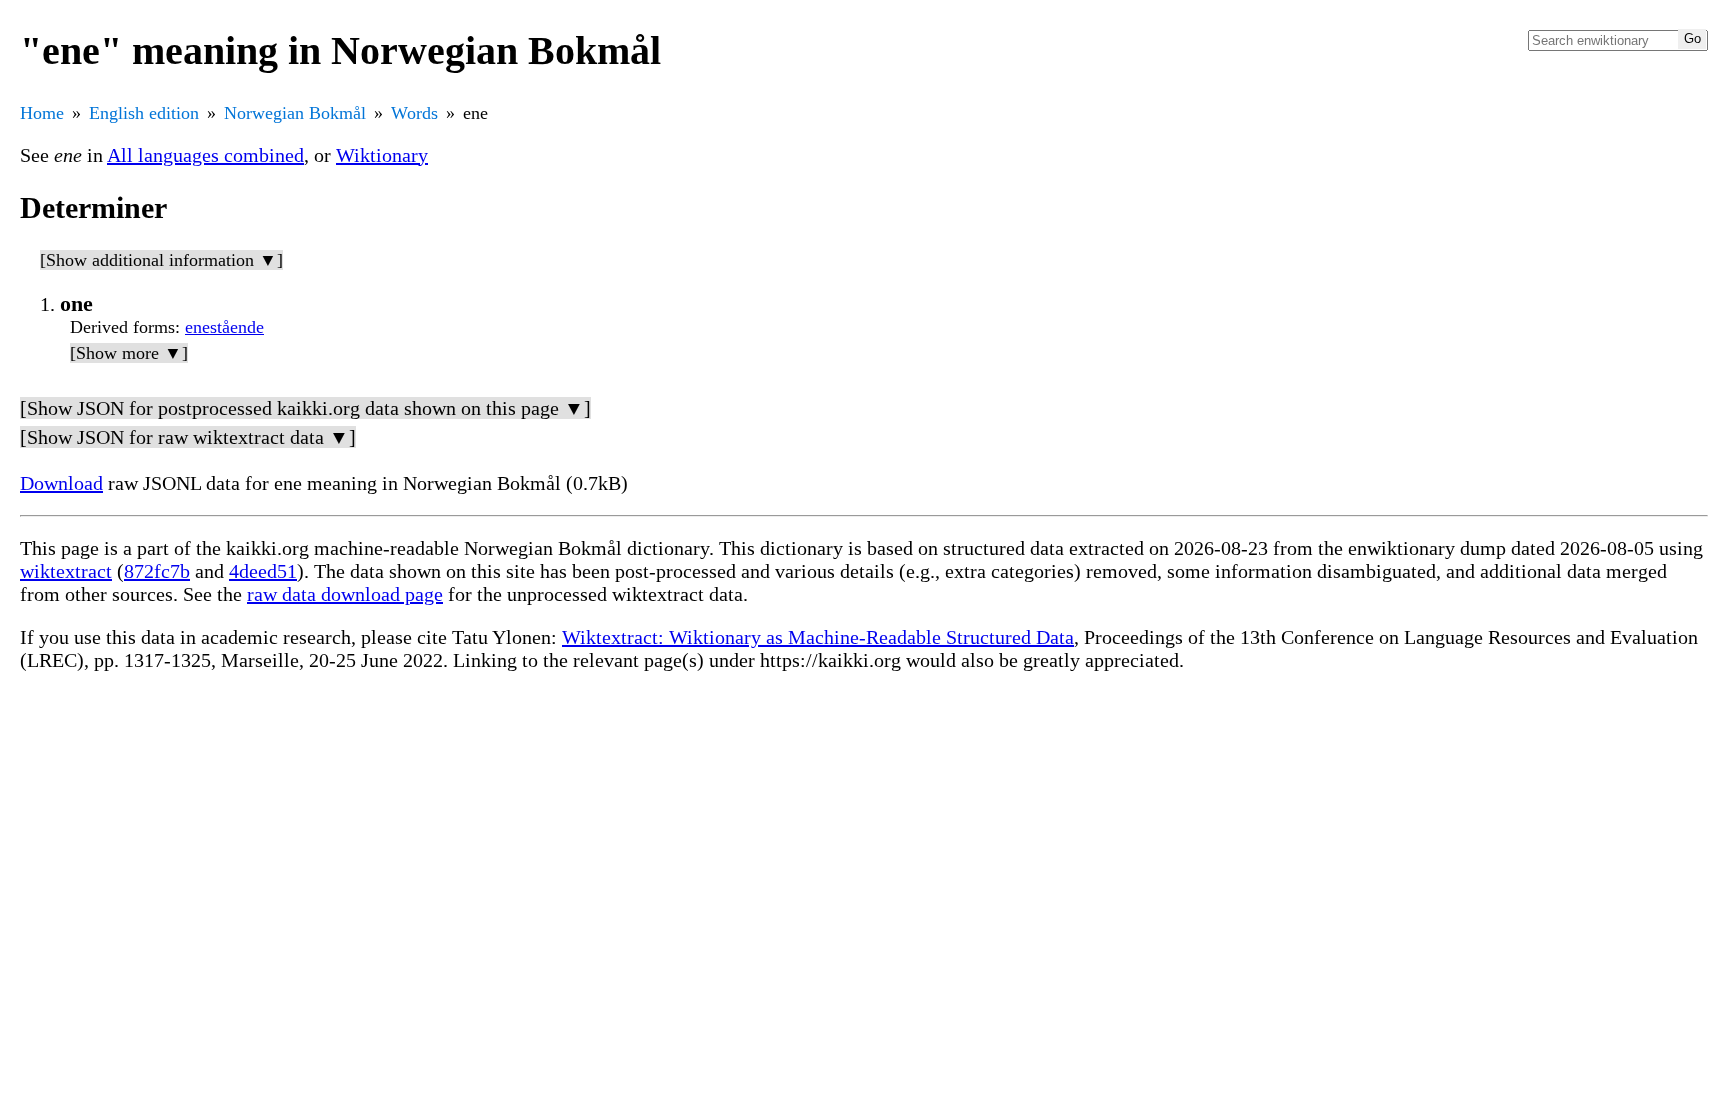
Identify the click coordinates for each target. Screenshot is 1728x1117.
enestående (224, 327)
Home (42, 113)
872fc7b (157, 571)
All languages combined (205, 155)
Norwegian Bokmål (295, 113)
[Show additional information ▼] (161, 260)
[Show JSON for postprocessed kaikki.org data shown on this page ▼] (305, 408)
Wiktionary (382, 155)
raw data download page (345, 594)
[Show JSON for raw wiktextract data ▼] (188, 437)
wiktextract (66, 571)
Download (61, 483)
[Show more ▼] (129, 353)
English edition (144, 113)
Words (414, 113)
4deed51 (263, 571)
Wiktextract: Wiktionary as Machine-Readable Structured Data (818, 637)
